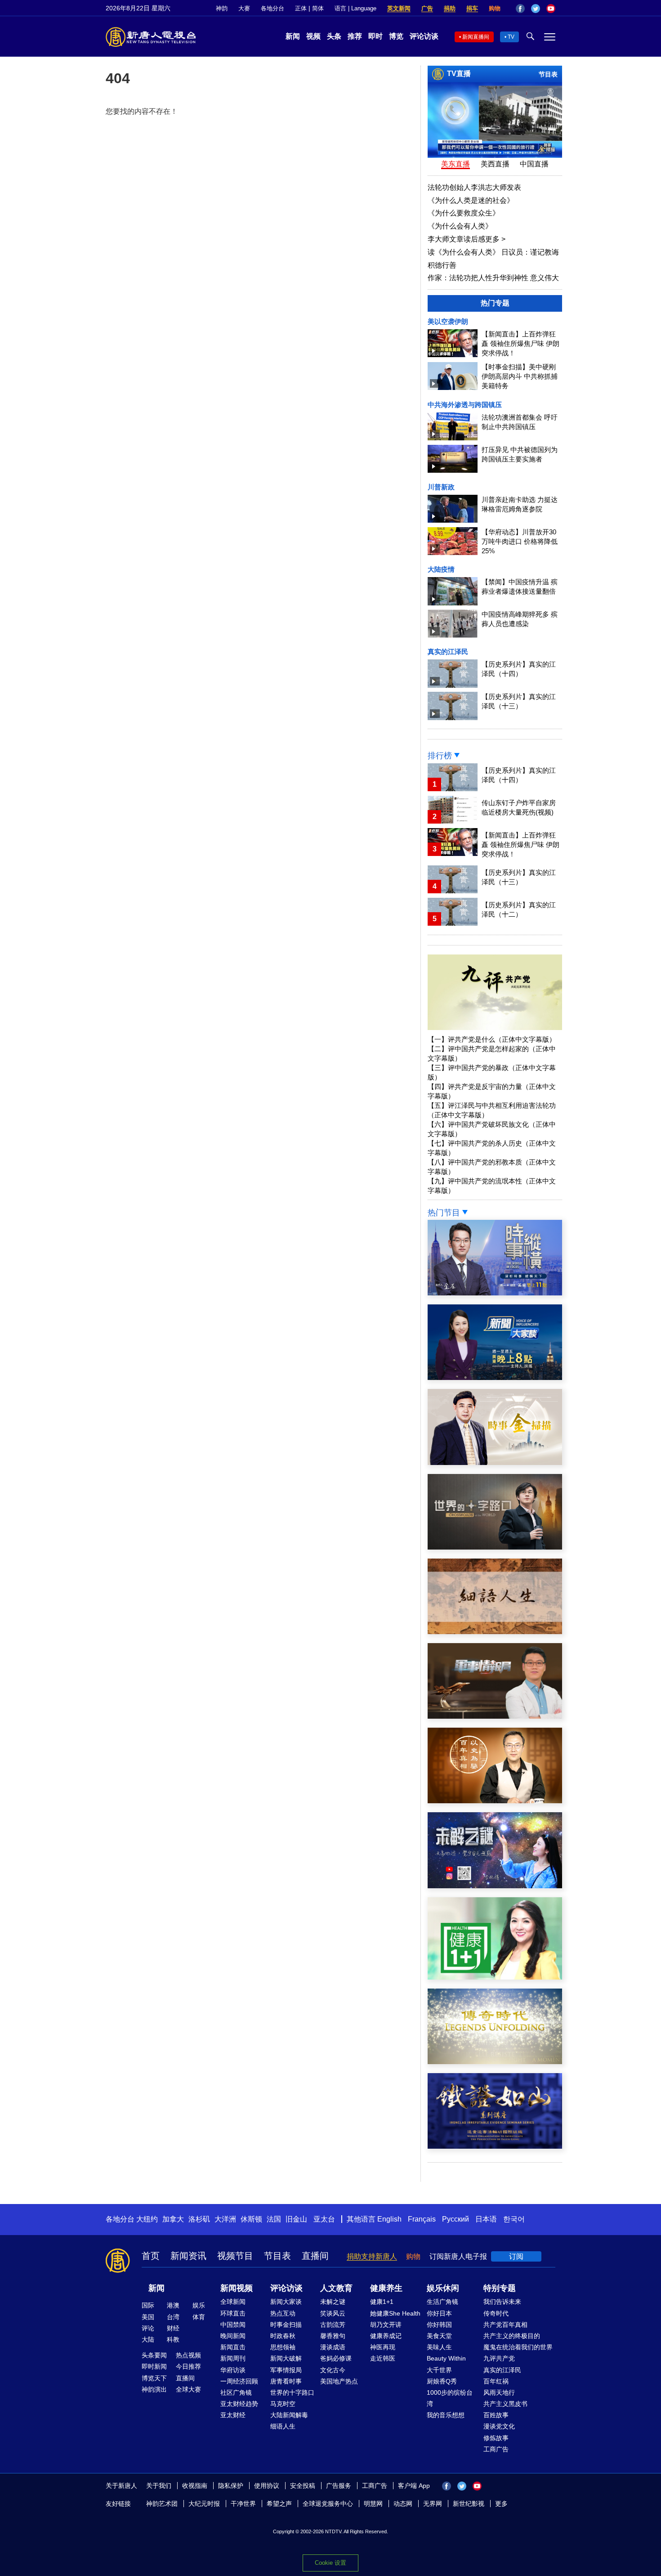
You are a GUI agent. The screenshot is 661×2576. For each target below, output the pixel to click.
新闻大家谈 (286, 2302)
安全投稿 (303, 2486)
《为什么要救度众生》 (464, 213)
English (389, 2219)
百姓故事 (496, 2415)
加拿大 (173, 2219)
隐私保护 (231, 2486)
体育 (199, 2317)
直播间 (315, 2256)
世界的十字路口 (292, 2392)
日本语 (486, 2219)
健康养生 (386, 2288)
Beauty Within (446, 2358)
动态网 (403, 2504)
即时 (375, 36)
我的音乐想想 (446, 2415)
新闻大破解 (286, 2358)
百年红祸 (496, 2381)
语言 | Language (355, 8)
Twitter (536, 9)
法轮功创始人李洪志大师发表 (474, 187)
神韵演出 (154, 2389)
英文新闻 (399, 8)
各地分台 (272, 8)
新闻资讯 (188, 2256)
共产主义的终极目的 (512, 2336)
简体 (318, 8)
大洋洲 (225, 2219)
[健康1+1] (495, 1977)
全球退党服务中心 (328, 2504)
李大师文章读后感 (467, 239)
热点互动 (283, 2313)
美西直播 (495, 164)
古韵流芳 (333, 2325)
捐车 (472, 8)
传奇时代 (496, 2313)
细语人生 (283, 2426)
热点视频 (188, 2355)
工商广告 (496, 2449)
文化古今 (333, 2370)
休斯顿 (251, 2219)
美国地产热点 (339, 2381)
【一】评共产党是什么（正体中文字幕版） (492, 1039)
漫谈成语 (333, 2347)
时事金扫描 (286, 2325)
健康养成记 (386, 2336)
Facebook (520, 9)
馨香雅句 (333, 2336)
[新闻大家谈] (495, 1378)
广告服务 (339, 2486)
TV (511, 37)
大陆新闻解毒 (289, 2415)
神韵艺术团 (162, 2504)
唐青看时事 (286, 2381)
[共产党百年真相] (495, 1801)
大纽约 (147, 2219)
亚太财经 (233, 2415)
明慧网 (373, 2504)
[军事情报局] (495, 1716)
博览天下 (154, 2378)
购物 (495, 8)
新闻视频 (237, 2288)
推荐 (355, 36)
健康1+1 (382, 2302)
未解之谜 (333, 2302)
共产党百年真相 (505, 2325)
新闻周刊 (233, 2358)
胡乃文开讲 (386, 2325)
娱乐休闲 (443, 2288)
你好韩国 (439, 2325)
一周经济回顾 (239, 2381)
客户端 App (414, 2486)
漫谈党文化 (499, 2426)
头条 (334, 36)
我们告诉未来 (502, 2302)
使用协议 (267, 2486)
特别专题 (500, 2288)
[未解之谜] (495, 1886)
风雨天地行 (499, 2392)
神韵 (222, 8)
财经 (173, 2328)
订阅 (516, 2256)
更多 (501, 2504)
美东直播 (456, 164)
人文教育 (336, 2288)
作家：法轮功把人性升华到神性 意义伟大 (493, 278)
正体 (301, 8)
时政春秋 (283, 2336)
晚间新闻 (233, 2336)
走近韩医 (383, 2358)
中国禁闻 (233, 2325)
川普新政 (441, 487)
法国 (274, 2219)
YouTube (551, 9)
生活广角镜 (442, 2302)
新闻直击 (233, 2347)
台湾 (173, 2317)
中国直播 (534, 164)
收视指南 (195, 2486)
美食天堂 (439, 2336)
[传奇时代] (495, 2062)
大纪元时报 (204, 2504)
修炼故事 (496, 2438)
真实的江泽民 (448, 652)
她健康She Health (395, 2313)
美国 (148, 2317)
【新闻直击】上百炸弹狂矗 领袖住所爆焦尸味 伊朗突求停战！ (520, 343)
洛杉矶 (199, 2219)
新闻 (293, 36)
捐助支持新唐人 (372, 2256)
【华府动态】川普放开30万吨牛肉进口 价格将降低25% (520, 541)
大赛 (244, 8)
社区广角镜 (236, 2392)
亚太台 (324, 2219)
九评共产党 (499, 2358)
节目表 (548, 74)
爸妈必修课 (336, 2358)
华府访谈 (233, 2370)
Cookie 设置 (330, 2563)
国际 (148, 2305)
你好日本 (439, 2313)
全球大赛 (188, 2389)
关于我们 (159, 2486)
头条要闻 (154, 2355)
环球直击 (233, 2313)
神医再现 (383, 2347)
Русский (456, 2219)
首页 (151, 2256)
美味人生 (439, 2347)
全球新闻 (233, 2302)
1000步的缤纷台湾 (450, 2398)
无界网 (433, 2504)
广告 (427, 8)
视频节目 (235, 2256)
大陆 (148, 2339)
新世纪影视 (469, 2504)
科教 (173, 2339)
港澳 (173, 2305)
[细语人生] (495, 1632)
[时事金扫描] (495, 1463)
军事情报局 (286, 2370)
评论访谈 (424, 36)
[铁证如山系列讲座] (495, 2146)
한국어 (514, 2219)
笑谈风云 (333, 2313)
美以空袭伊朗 (448, 321)
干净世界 (243, 2504)
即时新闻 (154, 2366)
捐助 (450, 8)
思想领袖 (283, 2347)
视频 (313, 36)
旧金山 (296, 2219)
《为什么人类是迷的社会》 (471, 200)
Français (422, 2219)
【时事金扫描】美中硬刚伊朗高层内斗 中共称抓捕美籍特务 (520, 376)
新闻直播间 (476, 37)
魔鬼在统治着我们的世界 (518, 2347)
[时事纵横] (495, 1293)
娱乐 (199, 2305)
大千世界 (439, 2370)
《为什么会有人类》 (460, 226)
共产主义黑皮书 (505, 2404)
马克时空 (283, 2404)
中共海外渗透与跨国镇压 (465, 405)
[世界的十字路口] (495, 1547)
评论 (148, 2328)
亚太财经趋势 (239, 2404)
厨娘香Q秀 (442, 2381)
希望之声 (279, 2504)
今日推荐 (188, 2366)
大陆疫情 (441, 569)
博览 (396, 36)
